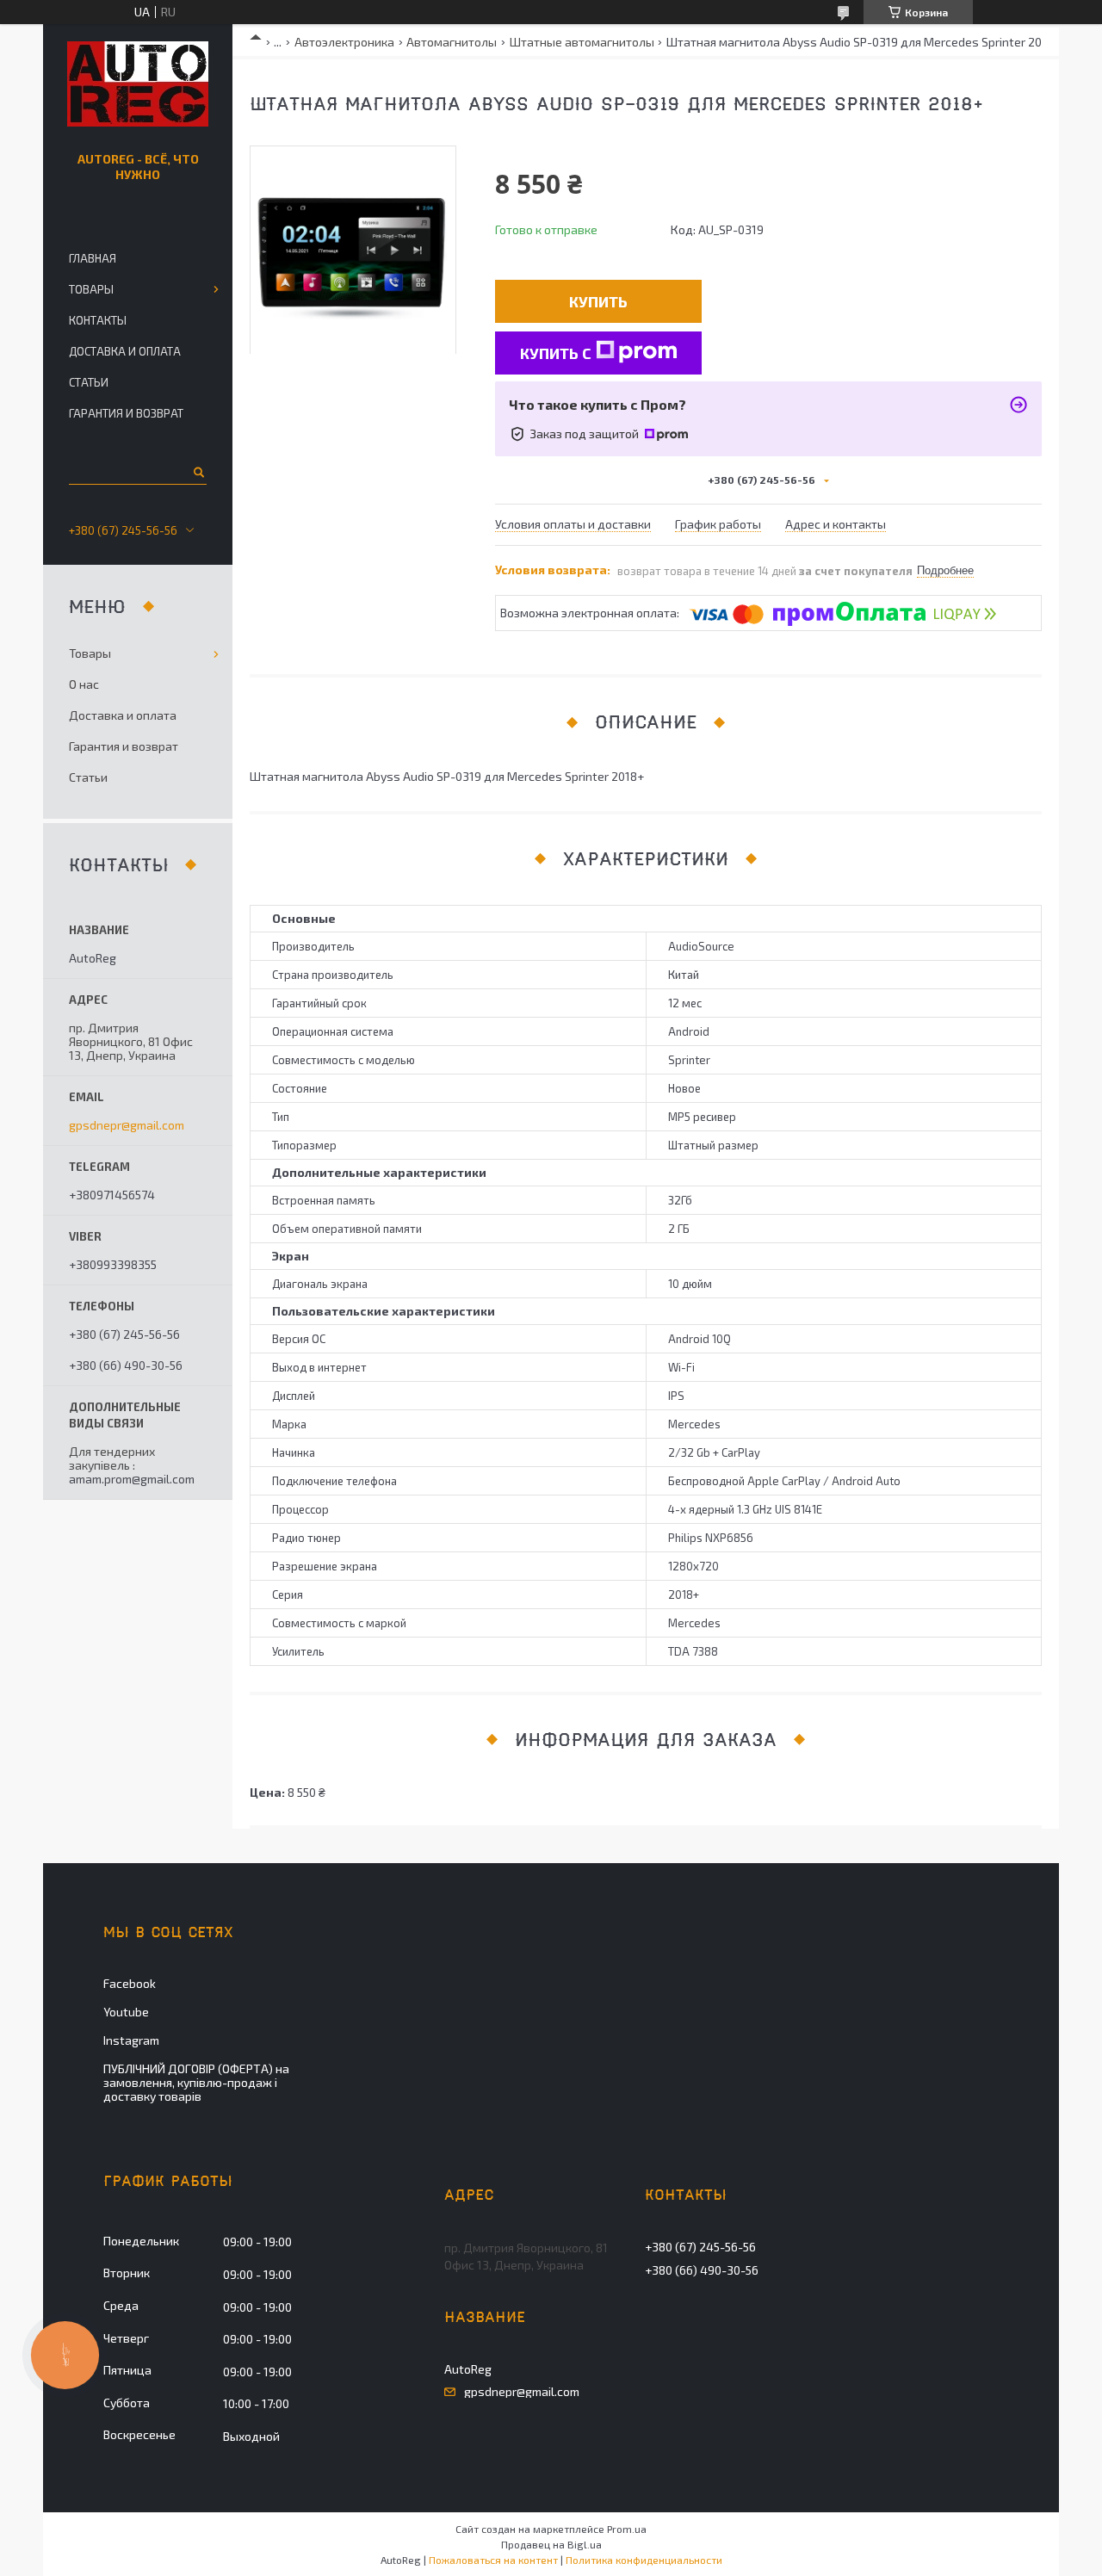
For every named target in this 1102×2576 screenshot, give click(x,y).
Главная (93, 258)
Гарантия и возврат (126, 413)
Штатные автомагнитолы (582, 42)
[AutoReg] (138, 84)
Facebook (130, 1983)
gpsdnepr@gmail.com (127, 1125)
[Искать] (198, 472)
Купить (598, 301)
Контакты (98, 320)
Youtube (126, 2012)
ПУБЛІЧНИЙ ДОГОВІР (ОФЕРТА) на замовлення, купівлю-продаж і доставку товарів (196, 2082)
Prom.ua (627, 2529)
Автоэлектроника (344, 42)
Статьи (89, 382)
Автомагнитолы (452, 42)
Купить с (556, 353)
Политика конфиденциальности (644, 2560)
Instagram (131, 2040)
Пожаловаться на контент (493, 2560)
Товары (91, 289)
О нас (84, 684)
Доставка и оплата (125, 351)
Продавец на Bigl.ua (551, 2544)
